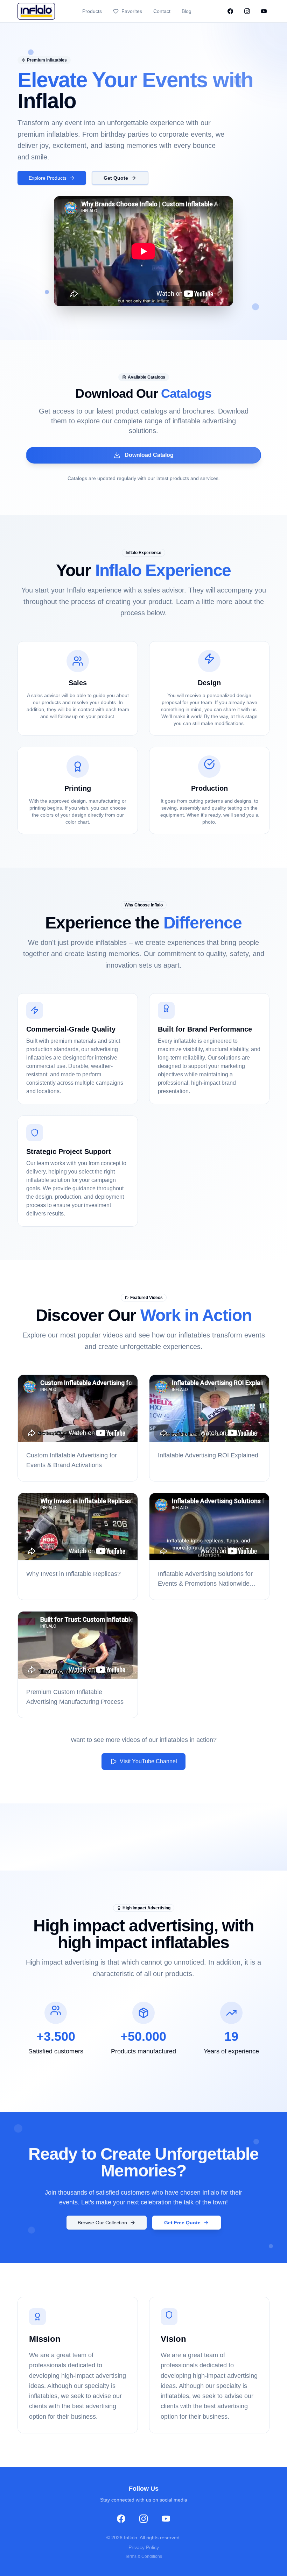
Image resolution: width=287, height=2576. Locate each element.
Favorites (132, 11)
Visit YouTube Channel (148, 1761)
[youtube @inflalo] (264, 11)
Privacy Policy (144, 2547)
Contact (162, 11)
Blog (187, 11)
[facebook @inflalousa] (230, 11)
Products (92, 11)
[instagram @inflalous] (247, 11)
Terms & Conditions (143, 2556)
